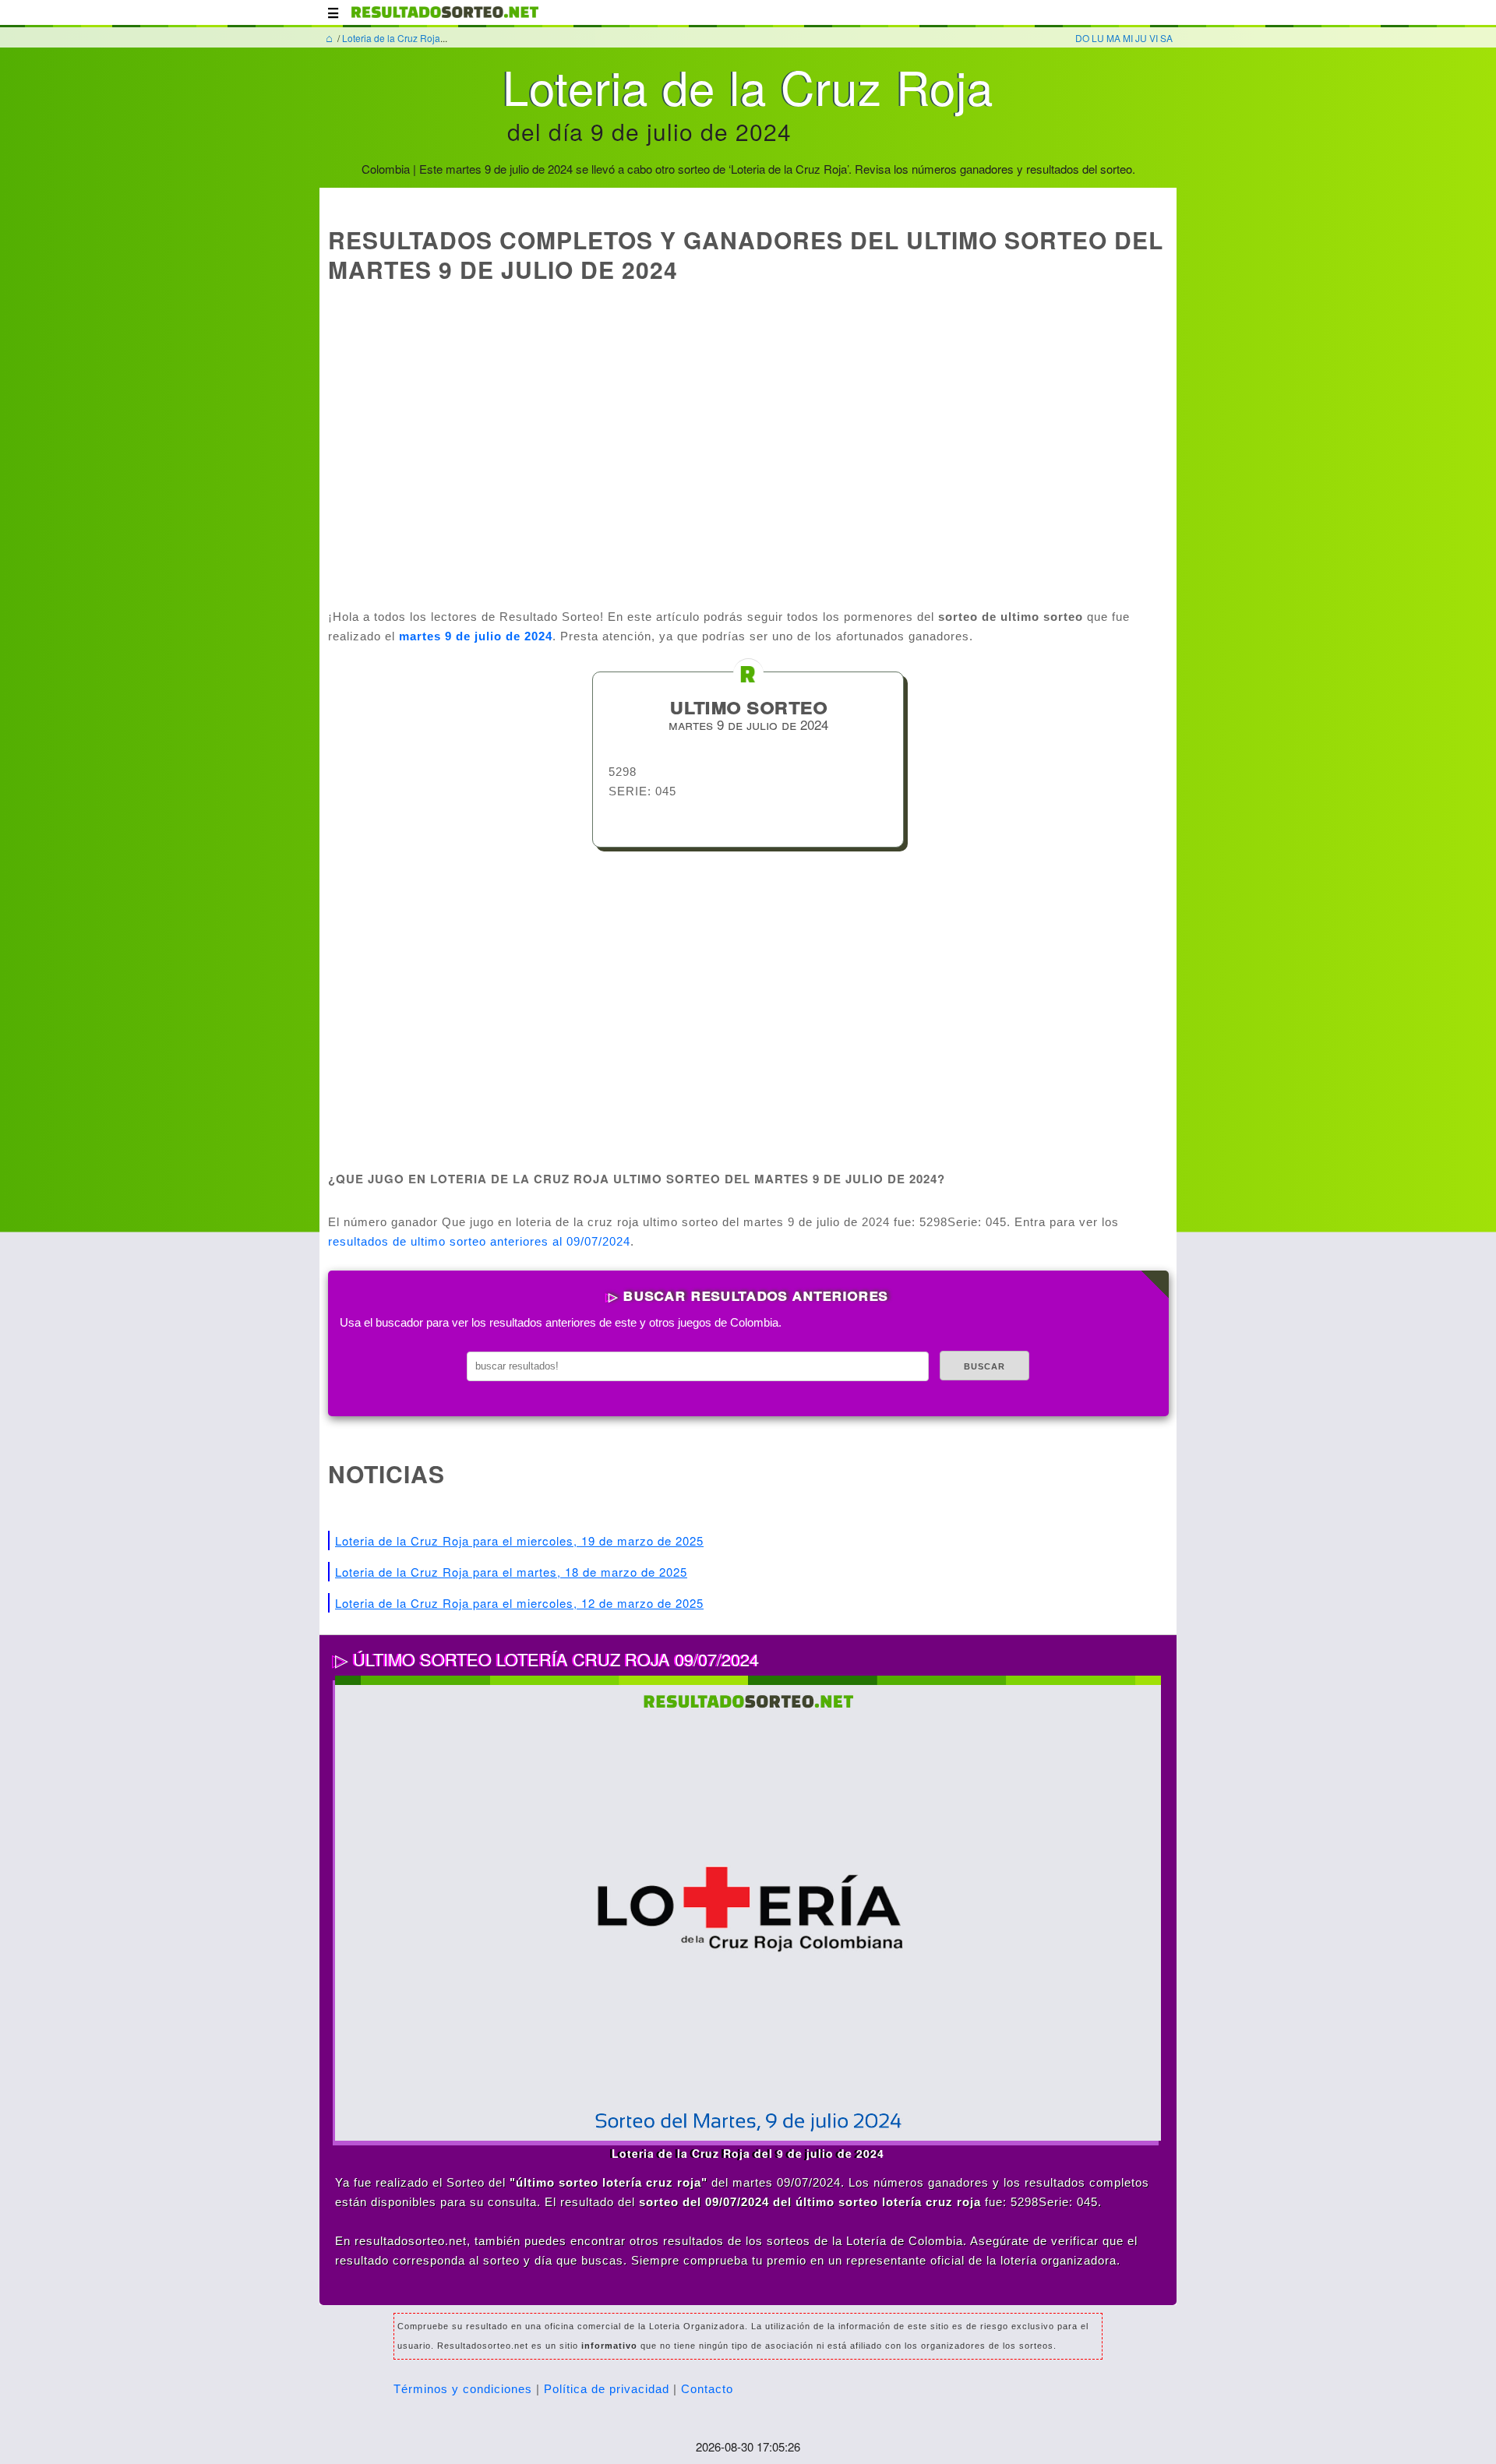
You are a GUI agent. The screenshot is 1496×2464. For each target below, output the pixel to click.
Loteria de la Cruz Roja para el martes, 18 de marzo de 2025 (511, 1572)
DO (1082, 38)
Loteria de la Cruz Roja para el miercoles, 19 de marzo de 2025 (519, 1540)
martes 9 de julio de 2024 (476, 636)
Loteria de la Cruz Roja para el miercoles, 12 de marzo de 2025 (519, 1603)
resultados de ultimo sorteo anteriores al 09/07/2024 (479, 1241)
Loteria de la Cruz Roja (391, 38)
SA (1166, 38)
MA (1113, 38)
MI (1128, 38)
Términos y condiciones (463, 2389)
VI (1154, 38)
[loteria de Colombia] (445, 19)
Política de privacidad (607, 2389)
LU (1098, 38)
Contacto (707, 2389)
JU (1141, 38)
